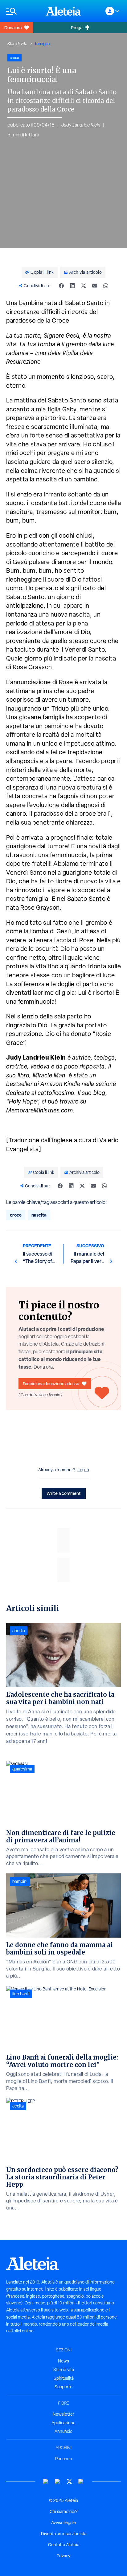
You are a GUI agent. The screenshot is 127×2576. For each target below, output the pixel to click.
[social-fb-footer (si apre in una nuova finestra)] (58, 2482)
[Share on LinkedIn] (72, 286)
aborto (19, 1631)
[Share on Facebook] (61, 286)
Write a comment (64, 1493)
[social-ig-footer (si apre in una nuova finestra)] (81, 2482)
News (63, 2361)
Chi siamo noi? (63, 2511)
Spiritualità (64, 2378)
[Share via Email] (95, 286)
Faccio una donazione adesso (51, 1384)
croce (16, 1215)
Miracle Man (49, 1075)
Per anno (64, 2459)
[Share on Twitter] (84, 286)
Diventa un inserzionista (64, 2534)
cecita (18, 2106)
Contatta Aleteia (64, 2545)
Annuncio (63, 2431)
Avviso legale (63, 2523)
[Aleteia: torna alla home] (63, 11)
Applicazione (63, 2423)
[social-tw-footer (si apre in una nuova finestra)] (69, 2482)
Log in (83, 1470)
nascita (39, 1215)
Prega (77, 27)
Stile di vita (17, 44)
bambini (20, 1881)
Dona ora (13, 27)
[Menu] (23, 11)
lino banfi (21, 1994)
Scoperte (63, 2387)
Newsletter (63, 2414)
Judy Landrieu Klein (81, 125)
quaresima (22, 1769)
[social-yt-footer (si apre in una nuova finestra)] (46, 2482)
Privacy (63, 2556)
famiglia (42, 43)
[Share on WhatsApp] (106, 286)
